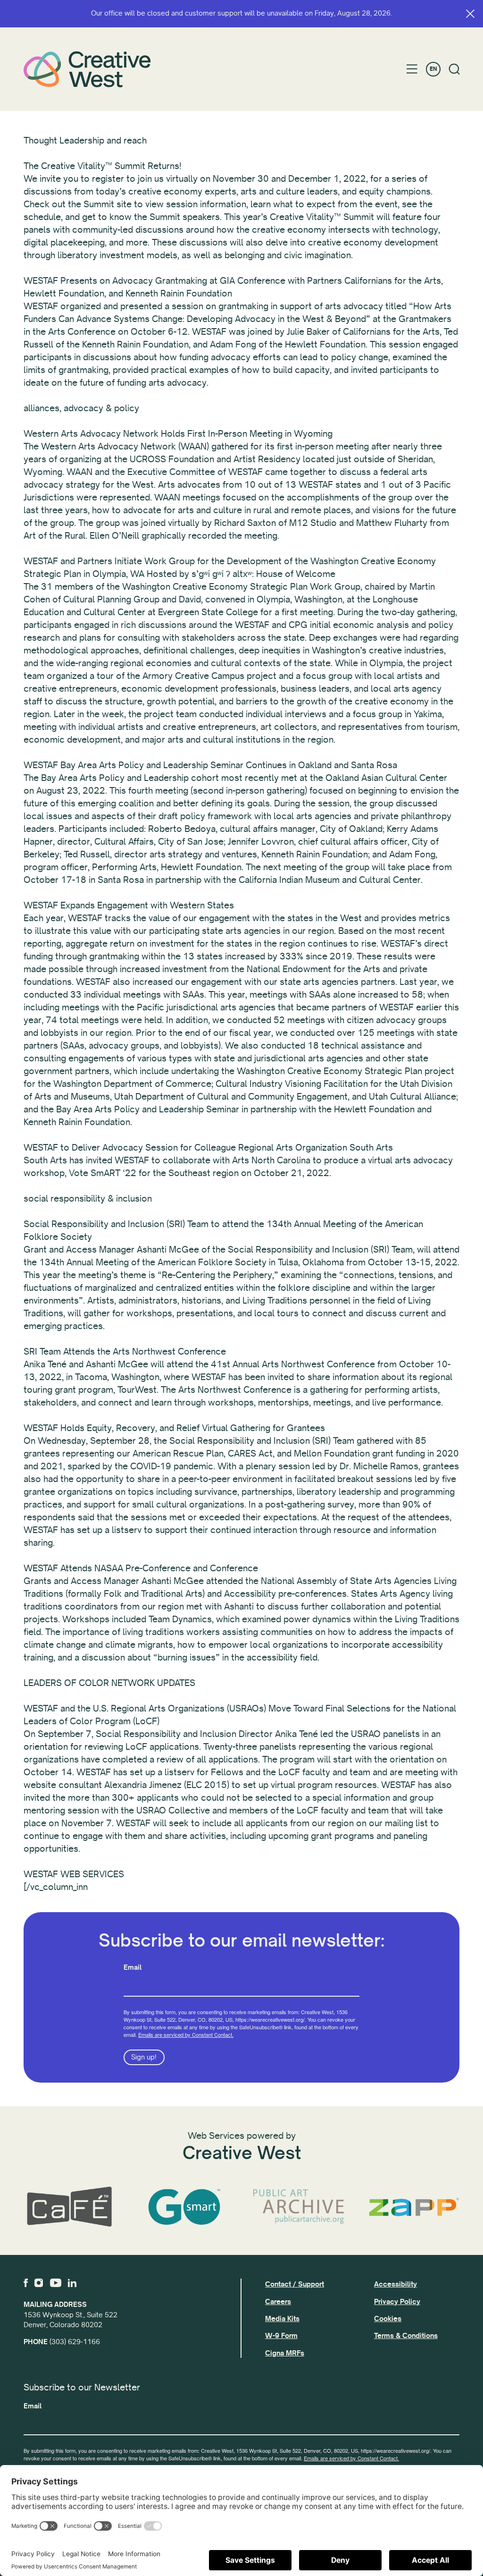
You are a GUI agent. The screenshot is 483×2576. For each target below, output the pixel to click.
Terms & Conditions (406, 2336)
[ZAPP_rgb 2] (414, 2207)
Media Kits (282, 2319)
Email (133, 1967)
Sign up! (144, 2057)
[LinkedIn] (72, 2283)
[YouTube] (56, 2283)
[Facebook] (26, 2283)
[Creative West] (87, 69)
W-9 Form (281, 2336)
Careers (278, 2302)
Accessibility (396, 2284)
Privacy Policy (397, 2302)
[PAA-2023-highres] (299, 2207)
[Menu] (412, 69)
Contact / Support (295, 2284)
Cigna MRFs (285, 2353)
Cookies (388, 2319)
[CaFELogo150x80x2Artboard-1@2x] (69, 2207)
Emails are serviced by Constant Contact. (186, 2034)
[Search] (454, 69)
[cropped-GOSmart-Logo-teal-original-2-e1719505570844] (184, 2207)
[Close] (470, 14)
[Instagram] (39, 2283)
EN (433, 69)
